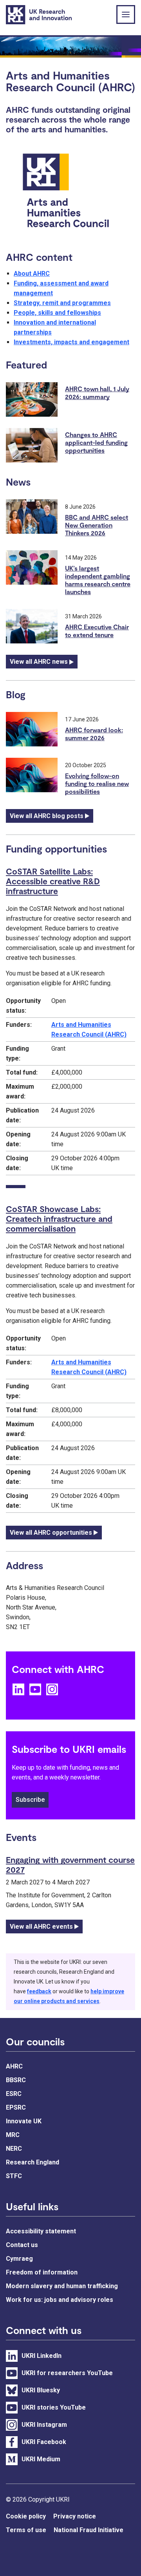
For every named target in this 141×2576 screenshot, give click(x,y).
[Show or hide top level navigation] (126, 14)
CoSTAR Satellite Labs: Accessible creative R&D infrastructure (53, 881)
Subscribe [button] (30, 1800)
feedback (39, 1991)
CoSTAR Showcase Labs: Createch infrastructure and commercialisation (59, 1218)
